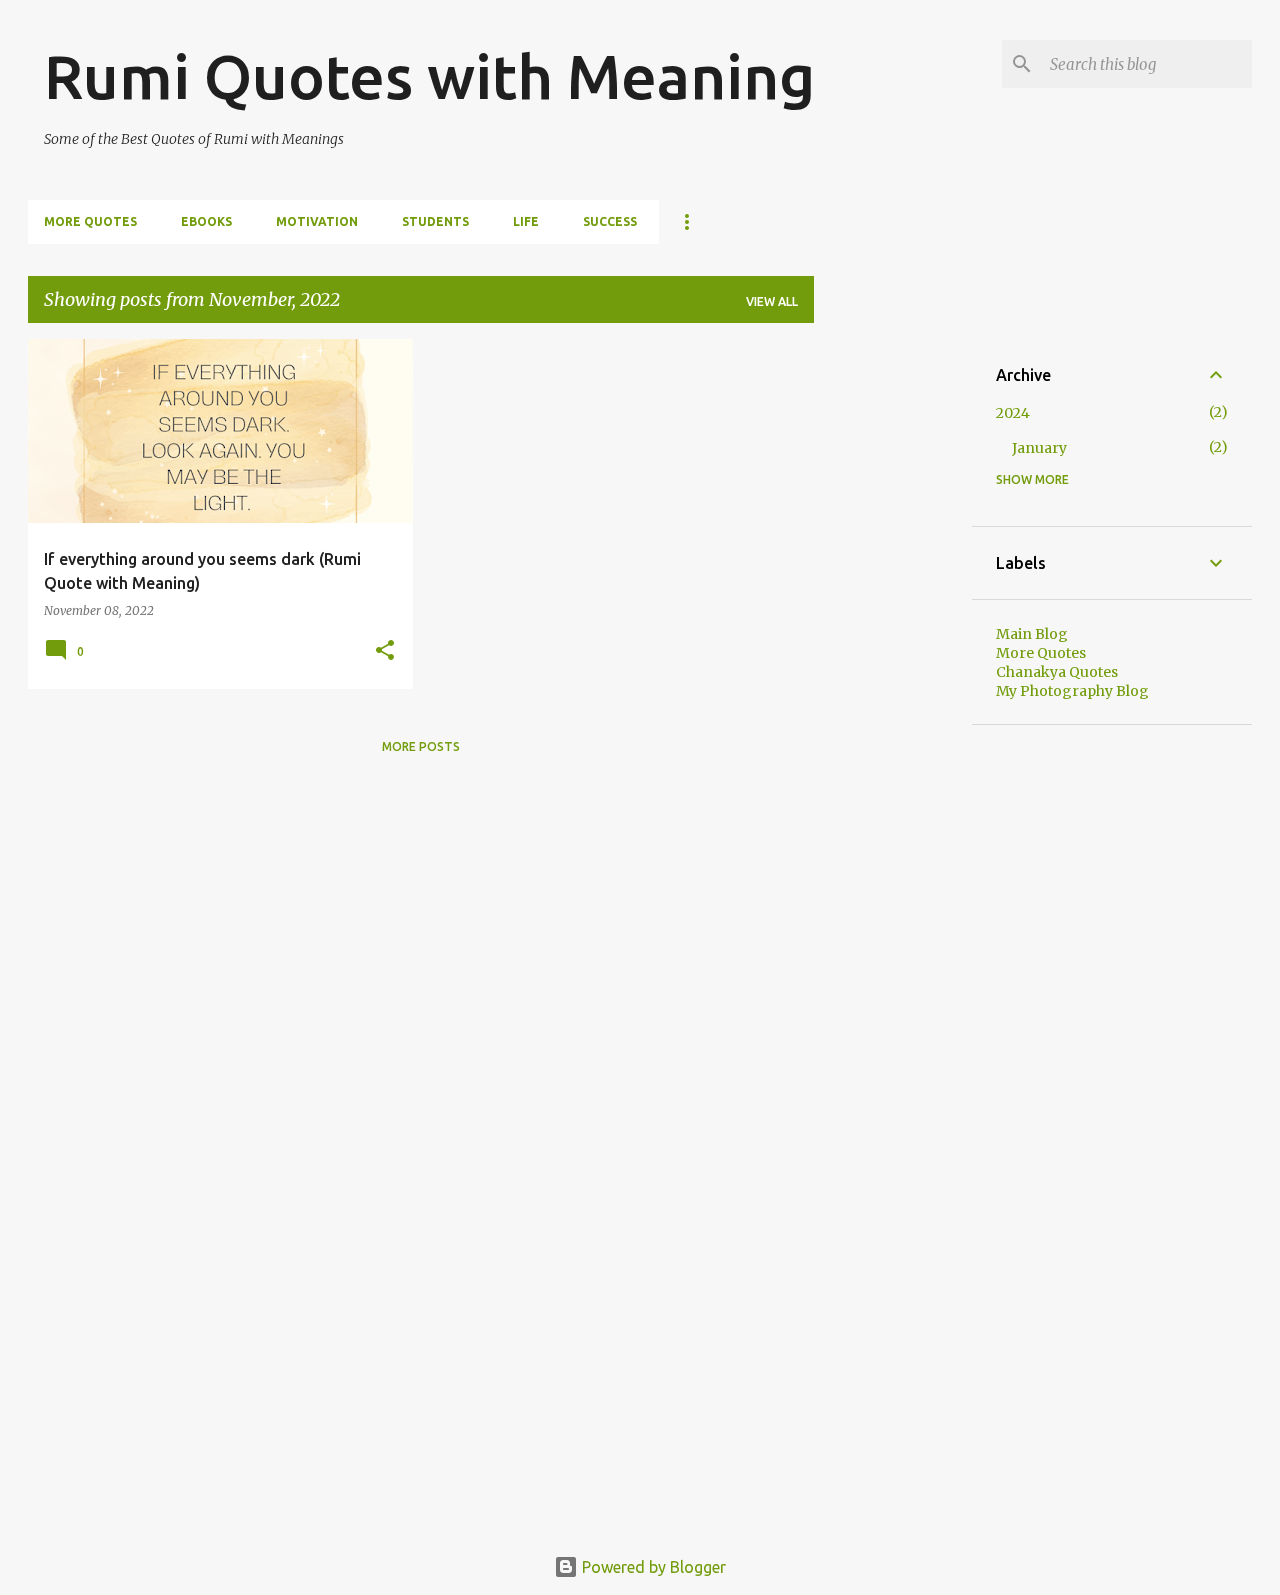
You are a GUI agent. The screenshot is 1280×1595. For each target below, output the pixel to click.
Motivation (317, 221)
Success (610, 221)
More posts (421, 746)
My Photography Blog (1072, 691)
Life (526, 221)
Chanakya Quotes (1057, 672)
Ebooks (206, 221)
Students (435, 221)
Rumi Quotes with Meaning (429, 76)
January (1039, 448)
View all (772, 301)
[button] (385, 651)
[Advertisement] (893, 639)
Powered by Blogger (652, 1567)
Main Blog (1032, 634)
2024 (1013, 413)
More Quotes (90, 221)
